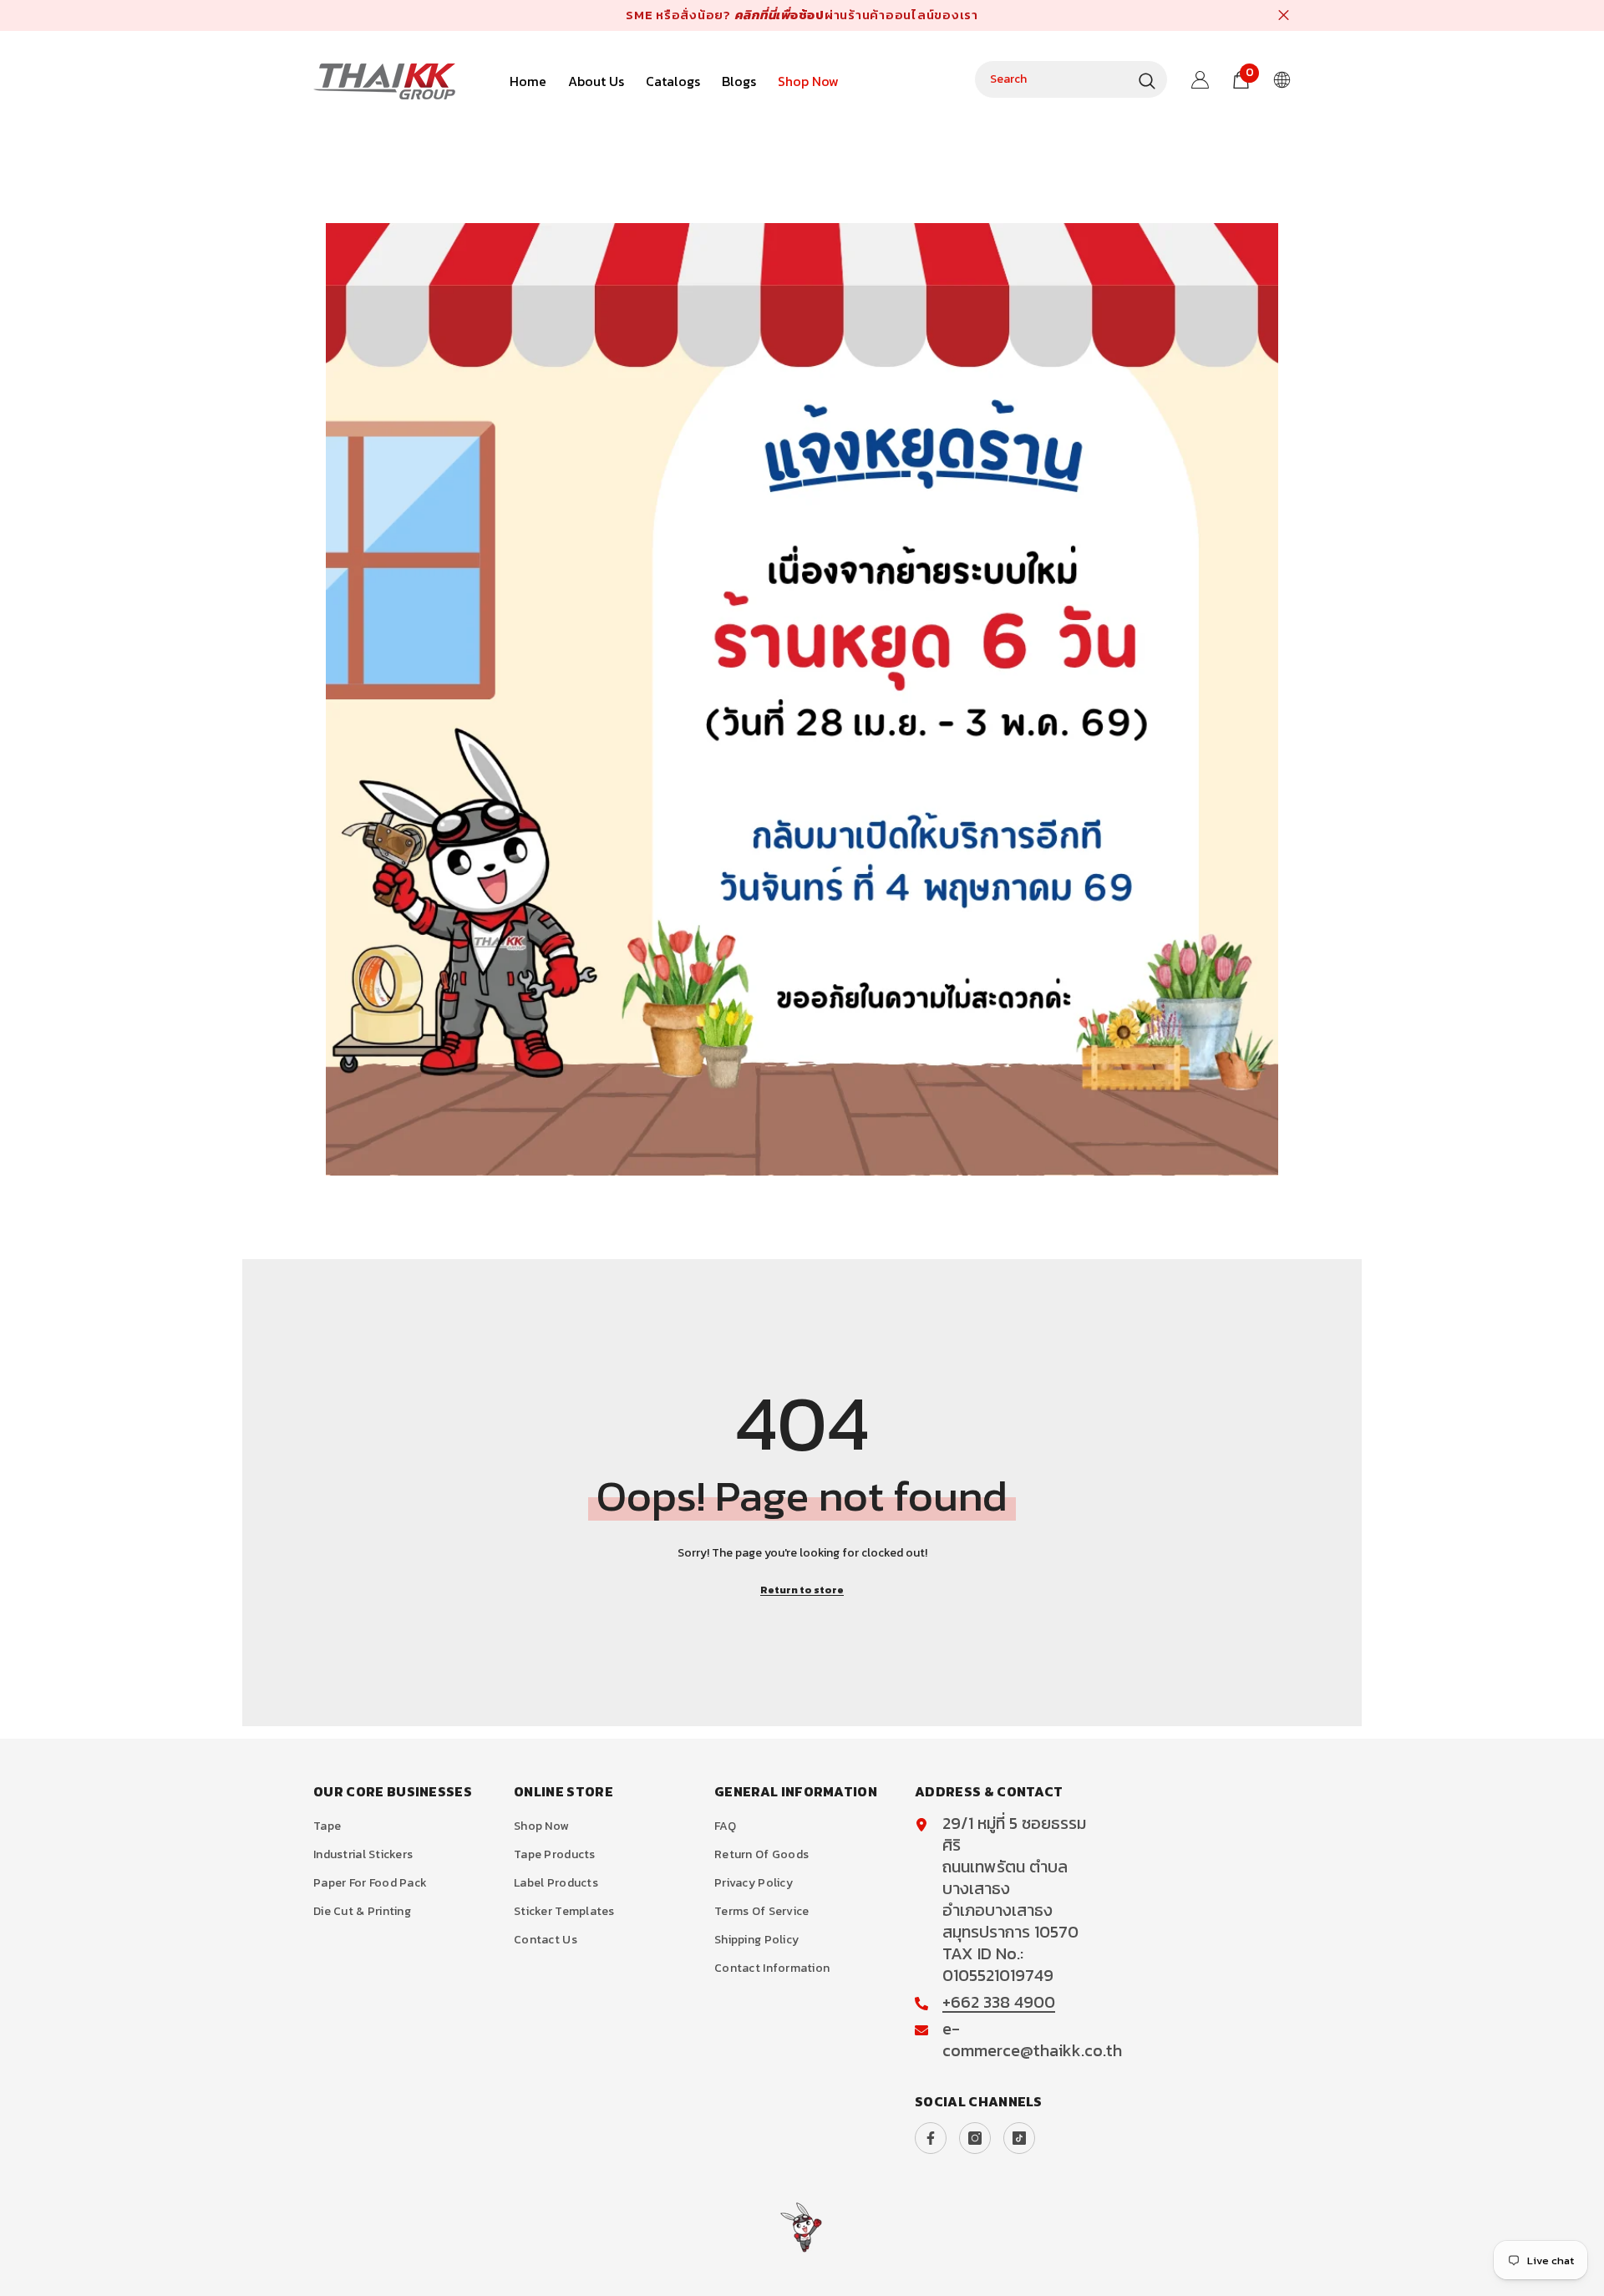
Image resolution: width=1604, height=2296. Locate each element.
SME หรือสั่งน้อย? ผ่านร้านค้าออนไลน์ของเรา (802, 15)
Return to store (802, 1590)
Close (1284, 15)
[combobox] (1053, 79)
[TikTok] (1019, 2138)
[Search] (1071, 79)
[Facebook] (931, 2138)
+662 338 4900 (999, 2002)
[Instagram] (975, 2138)
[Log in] (1200, 80)
